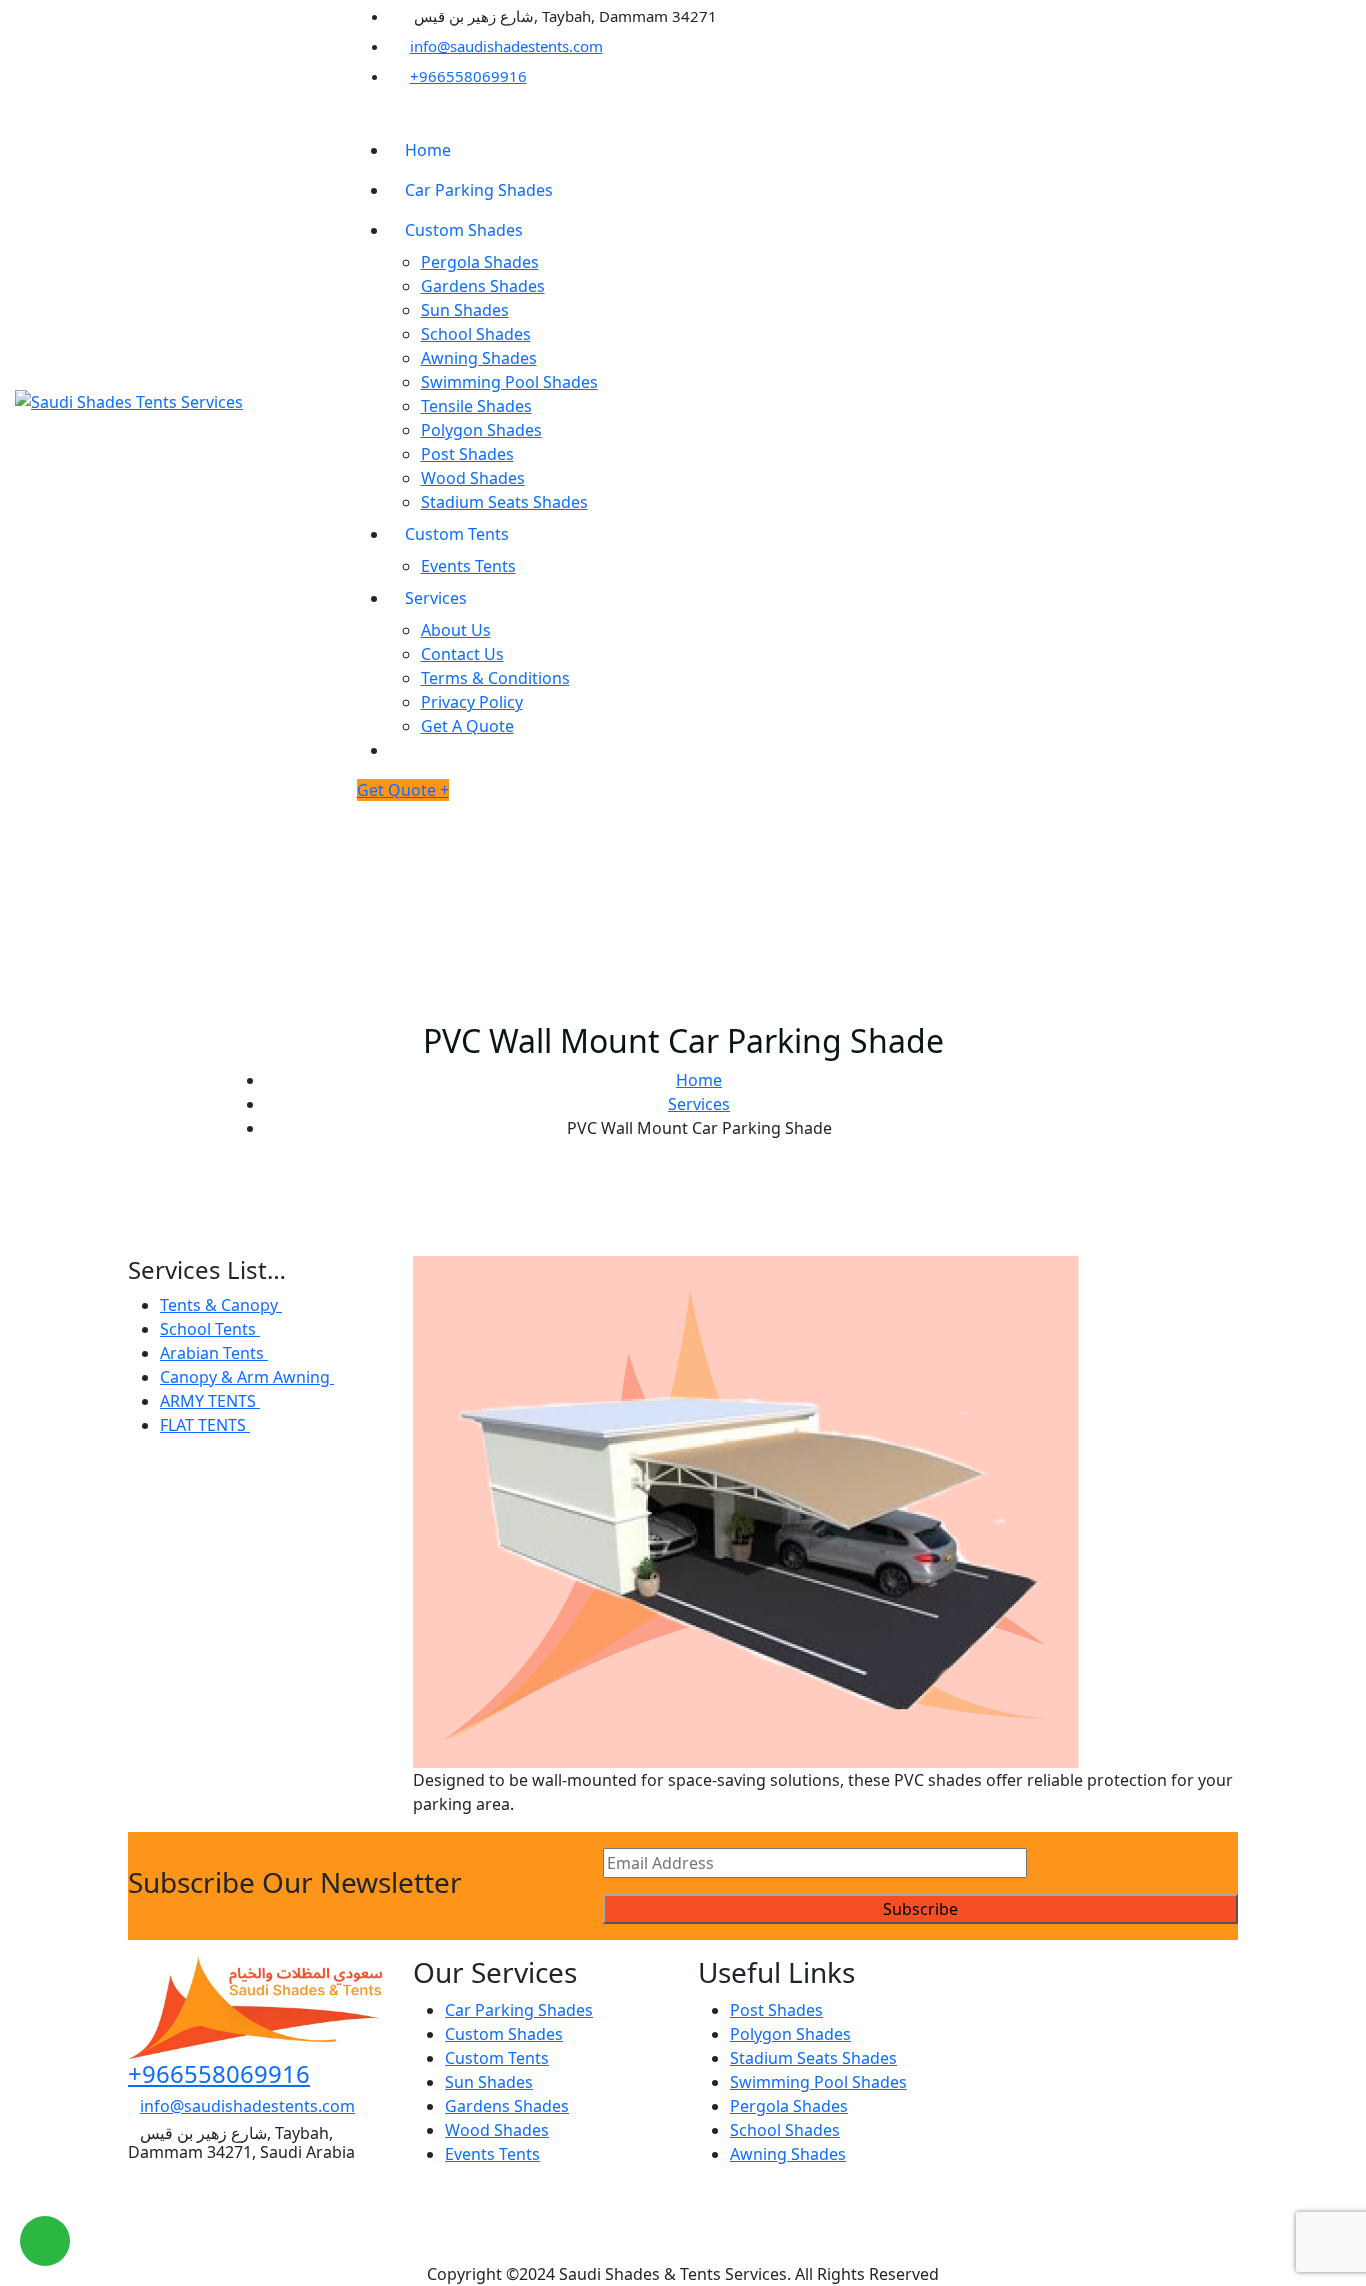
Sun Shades (465, 310)
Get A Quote (467, 726)
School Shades (476, 334)
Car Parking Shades (479, 190)
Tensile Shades (476, 406)
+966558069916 (468, 76)
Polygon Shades (481, 430)
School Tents (210, 1329)
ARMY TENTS (210, 1401)
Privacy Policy (472, 702)
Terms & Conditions (495, 678)
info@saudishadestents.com (506, 46)
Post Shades (467, 454)
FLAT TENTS (205, 1425)
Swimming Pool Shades (509, 382)
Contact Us (462, 654)
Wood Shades (473, 478)
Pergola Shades (480, 262)
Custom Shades (464, 230)
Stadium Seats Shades (504, 502)
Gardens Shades (483, 286)
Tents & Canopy (221, 1305)
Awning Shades (479, 358)
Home (428, 150)
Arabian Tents (214, 1353)
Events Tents (468, 566)
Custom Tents (457, 534)
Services (436, 598)
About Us (456, 630)
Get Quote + (403, 790)
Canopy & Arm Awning (247, 1377)
